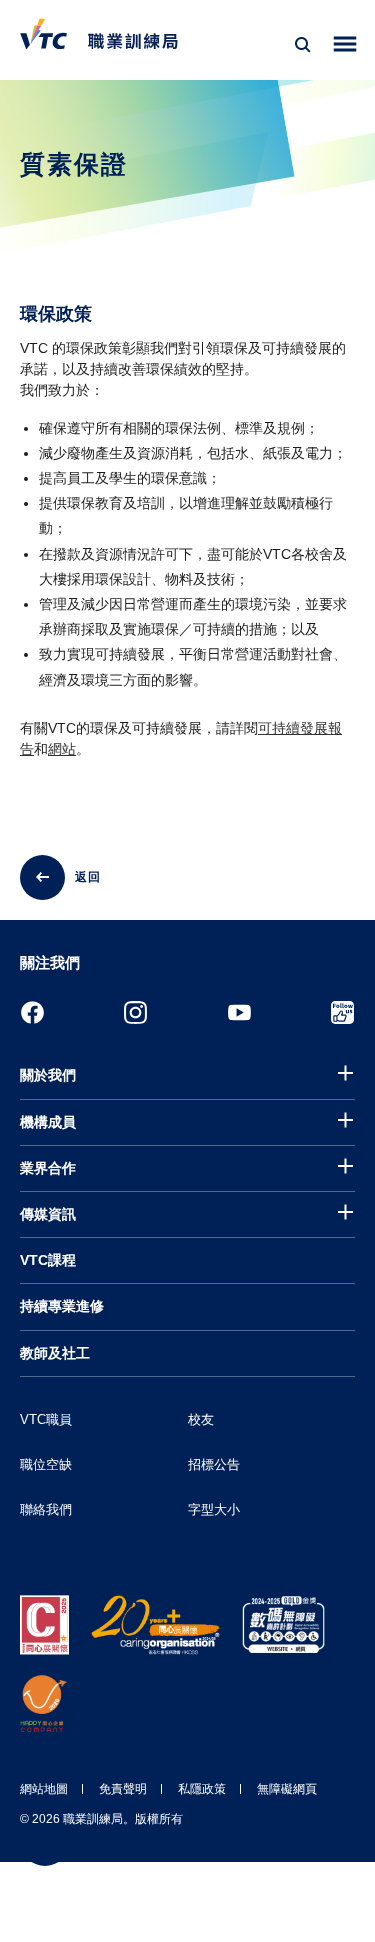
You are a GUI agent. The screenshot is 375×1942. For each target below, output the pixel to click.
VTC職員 (46, 1419)
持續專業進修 (62, 1306)
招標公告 (214, 1464)
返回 (88, 877)
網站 (62, 749)
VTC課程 (48, 1260)
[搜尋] (303, 45)
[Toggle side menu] (345, 44)
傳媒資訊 (48, 1214)
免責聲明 (123, 1789)
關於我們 (48, 1075)
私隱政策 (202, 1789)
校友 (201, 1419)
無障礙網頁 (287, 1789)
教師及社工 (55, 1353)
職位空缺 (46, 1464)
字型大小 (214, 1509)
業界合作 (48, 1168)
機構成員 (48, 1122)
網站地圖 (44, 1789)
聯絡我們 (46, 1509)
